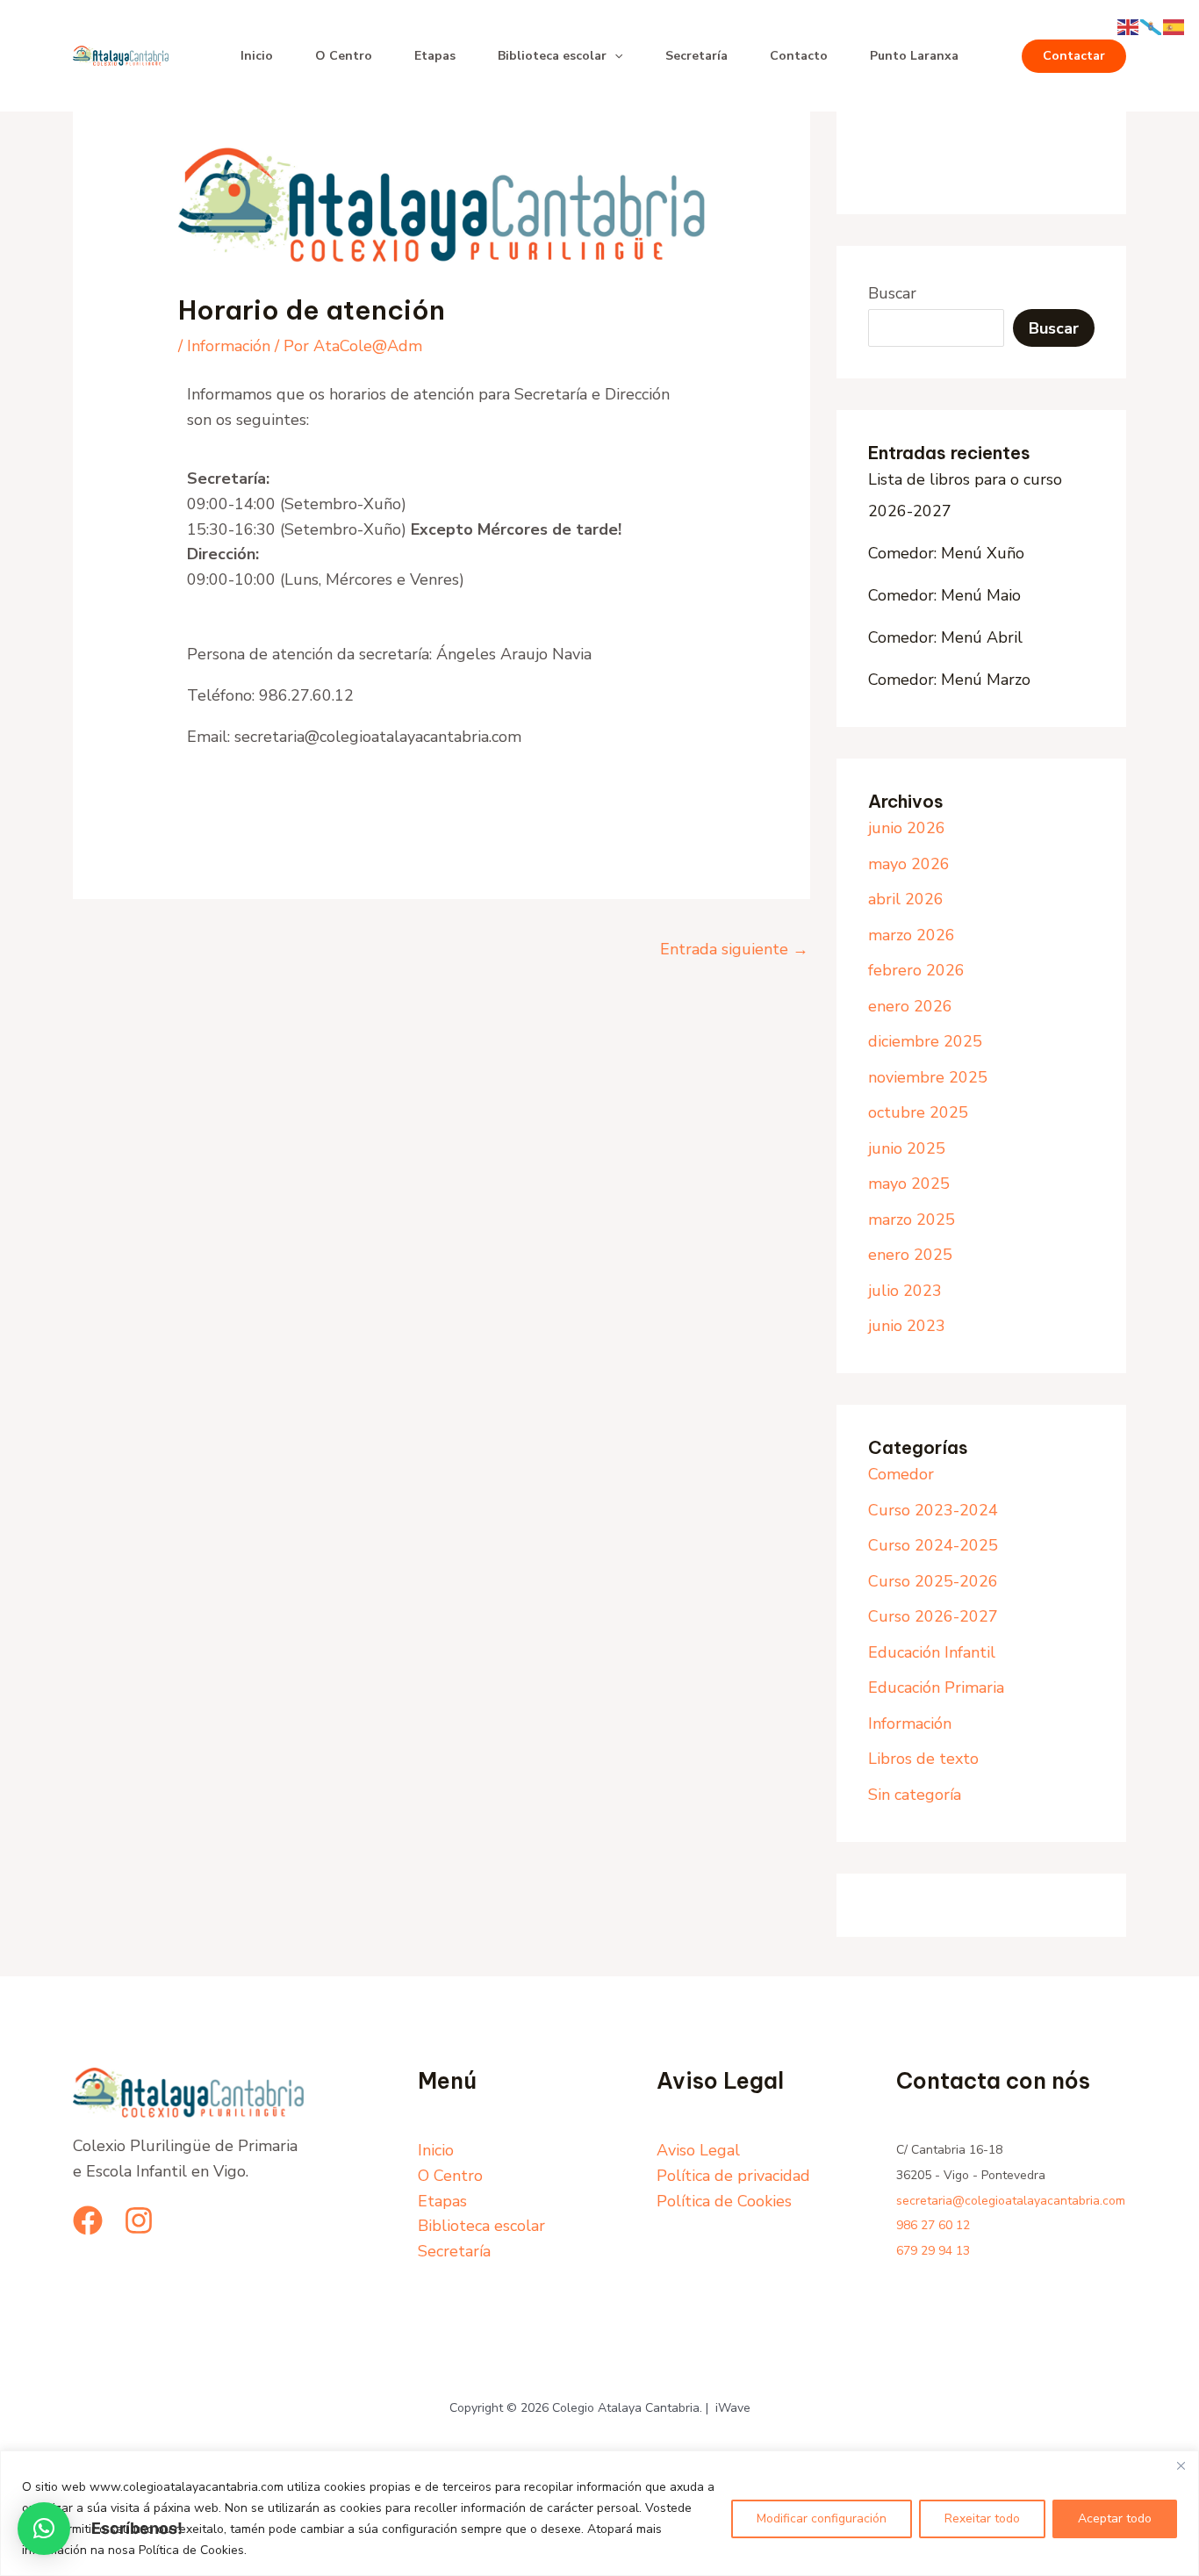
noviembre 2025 (928, 1077)
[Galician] (1152, 25)
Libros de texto (923, 1759)
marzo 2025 (912, 1220)
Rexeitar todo (982, 2518)
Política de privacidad (733, 2176)
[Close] (1181, 2465)
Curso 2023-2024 (933, 1510)
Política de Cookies (724, 2201)
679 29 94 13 (933, 2251)
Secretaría (696, 56)
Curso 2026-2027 (933, 1616)
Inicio (257, 56)
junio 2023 (907, 1326)
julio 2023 (905, 1291)
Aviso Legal (698, 2150)
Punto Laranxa (914, 56)
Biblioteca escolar (552, 56)
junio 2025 (907, 1148)
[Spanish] (1174, 25)
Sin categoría (915, 1795)
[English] (1129, 25)
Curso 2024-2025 (933, 1545)
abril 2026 (906, 899)
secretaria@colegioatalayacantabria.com (1011, 2201)
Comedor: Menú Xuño (946, 553)
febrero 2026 (916, 970)
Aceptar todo (1115, 2518)
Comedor (901, 1474)
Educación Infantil (932, 1652)
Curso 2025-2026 (933, 1581)
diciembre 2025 (925, 1041)
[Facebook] (88, 2220)
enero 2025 (910, 1255)
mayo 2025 (909, 1184)
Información (229, 346)
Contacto (799, 56)
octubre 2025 (918, 1112)
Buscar (892, 293)
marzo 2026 (912, 935)
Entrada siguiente (734, 949)
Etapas (435, 56)
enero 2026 (910, 1006)
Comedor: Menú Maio (944, 595)
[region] (599, 2513)
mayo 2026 (909, 864)
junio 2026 (907, 828)
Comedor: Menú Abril (945, 637)
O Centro (344, 56)
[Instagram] (139, 2220)
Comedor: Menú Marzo (949, 680)
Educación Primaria (936, 1687)
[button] (614, 56)
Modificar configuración (822, 2518)
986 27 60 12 (933, 2225)
